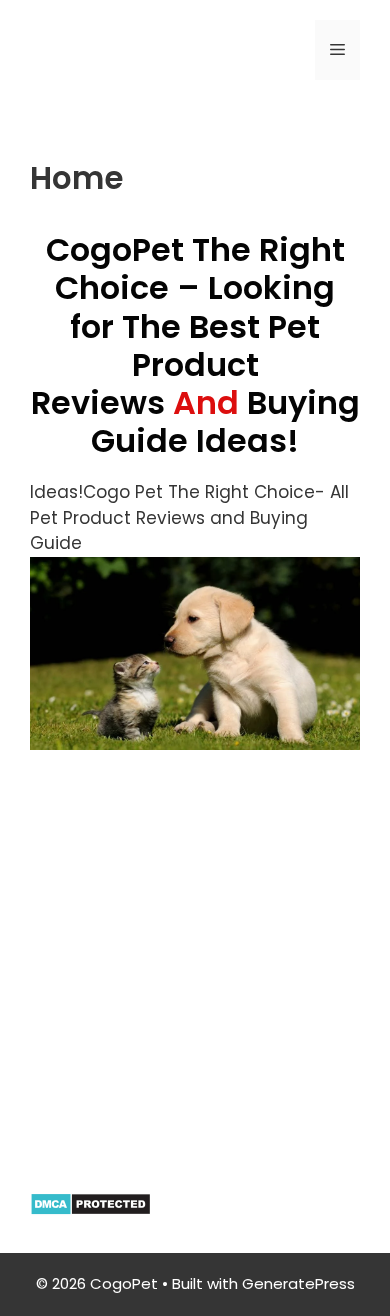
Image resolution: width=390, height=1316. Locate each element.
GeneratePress (298, 1283)
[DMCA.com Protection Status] (90, 1210)
